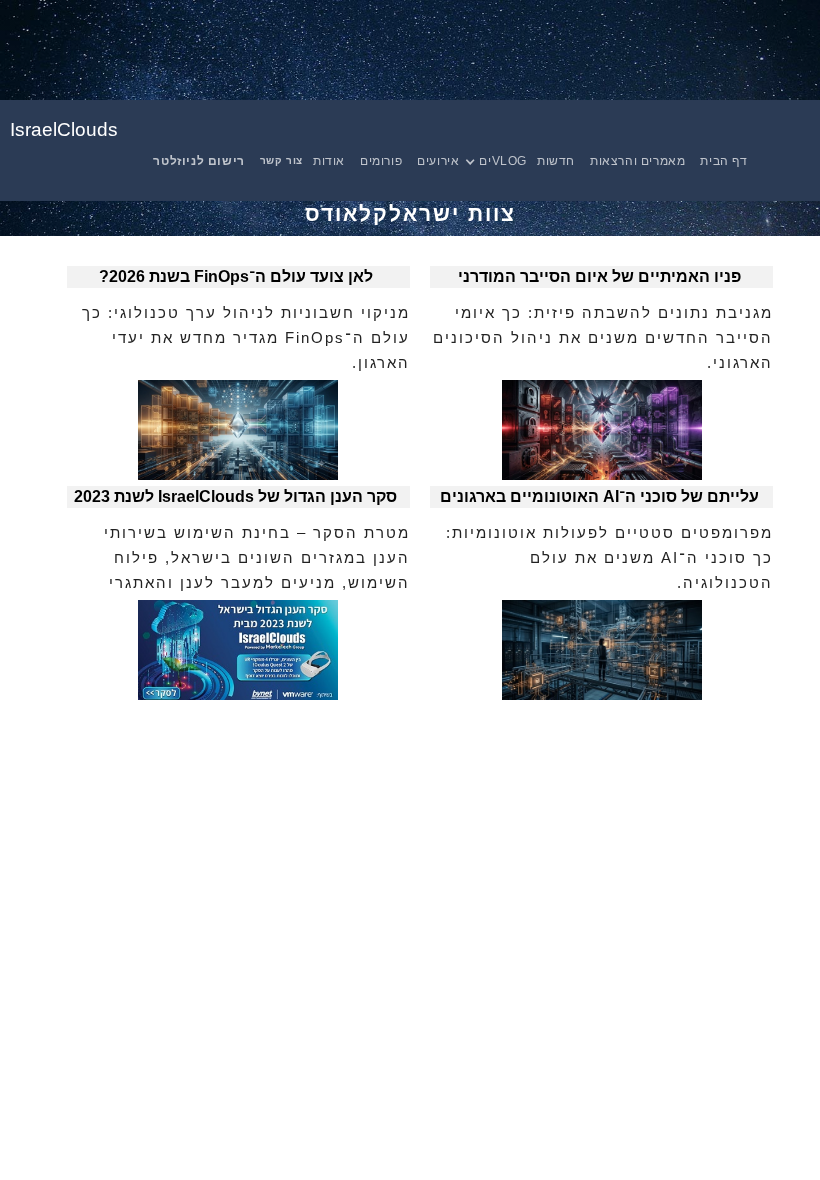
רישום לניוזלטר (198, 161)
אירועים (438, 161)
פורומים (381, 161)
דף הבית (723, 161)
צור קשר (281, 160)
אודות (329, 161)
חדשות (556, 161)
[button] (505, 161)
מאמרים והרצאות (637, 161)
